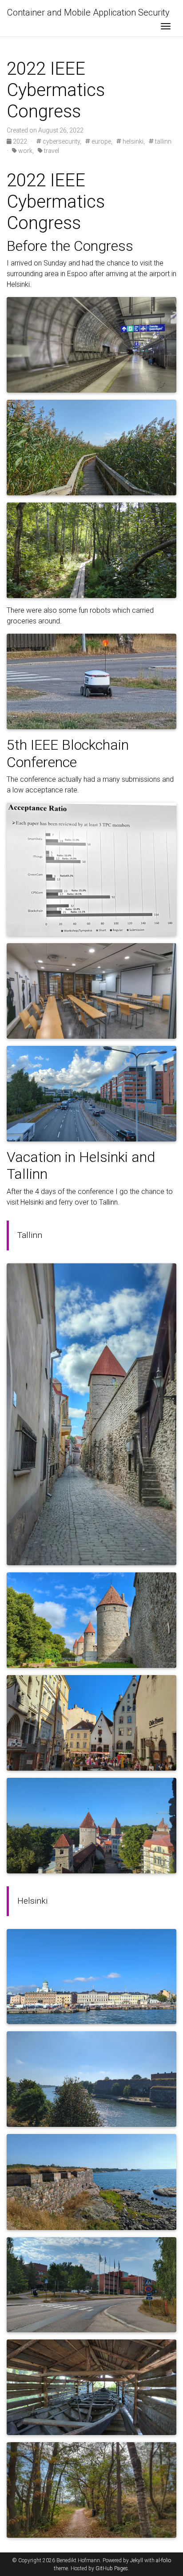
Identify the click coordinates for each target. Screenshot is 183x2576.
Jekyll (137, 2560)
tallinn (163, 141)
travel (51, 151)
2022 (20, 141)
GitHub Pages (112, 2568)
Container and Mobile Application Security (88, 12)
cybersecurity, (61, 141)
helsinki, (133, 141)
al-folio (163, 2560)
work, (25, 151)
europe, (101, 141)
